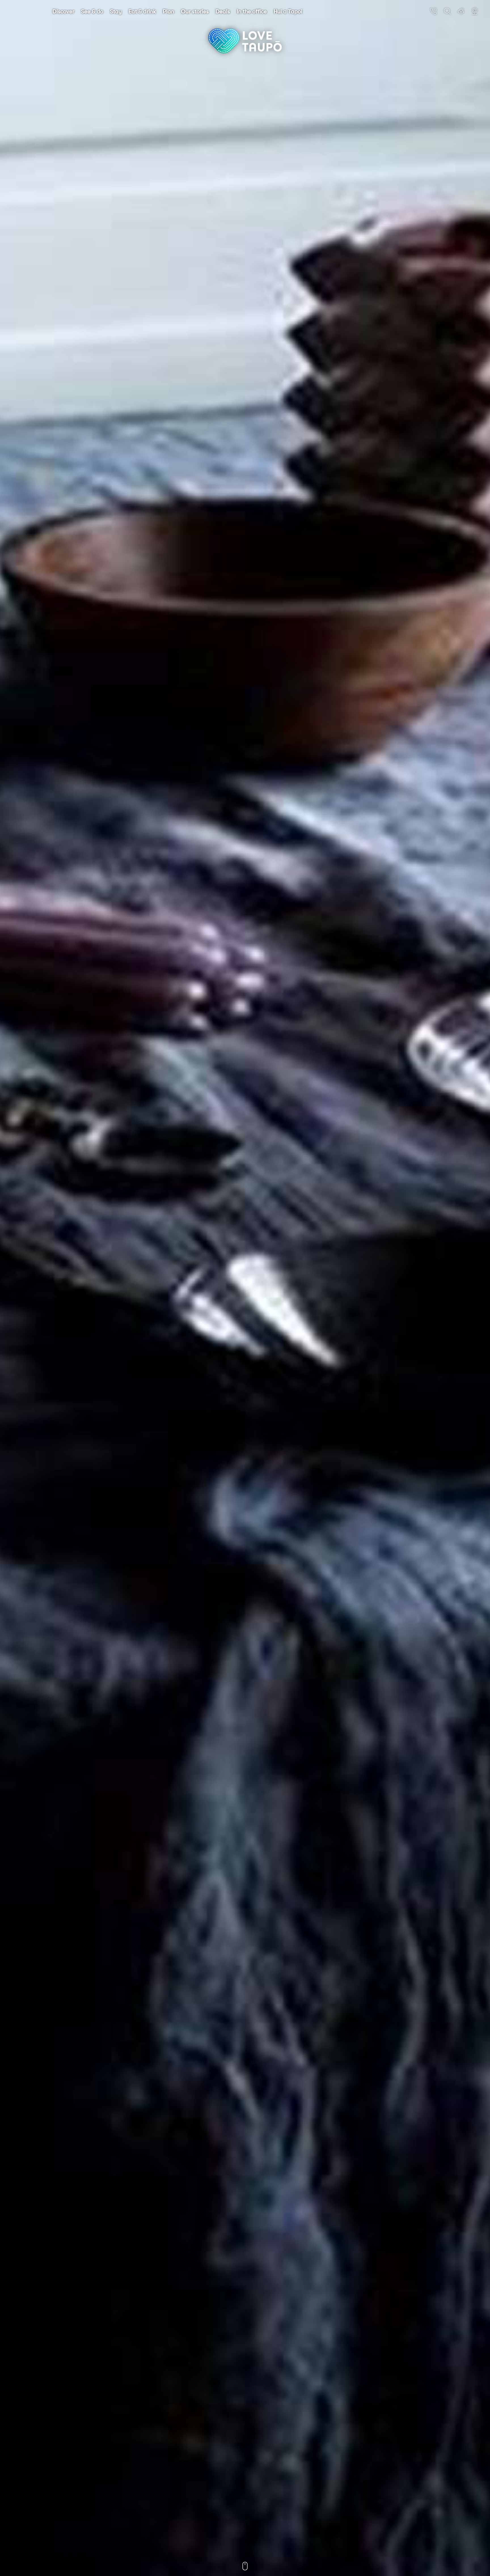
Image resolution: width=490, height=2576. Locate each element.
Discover (63, 11)
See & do (92, 11)
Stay (116, 11)
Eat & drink (142, 11)
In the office (252, 11)
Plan (168, 11)
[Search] (447, 11)
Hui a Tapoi (288, 11)
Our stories (195, 11)
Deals (223, 11)
